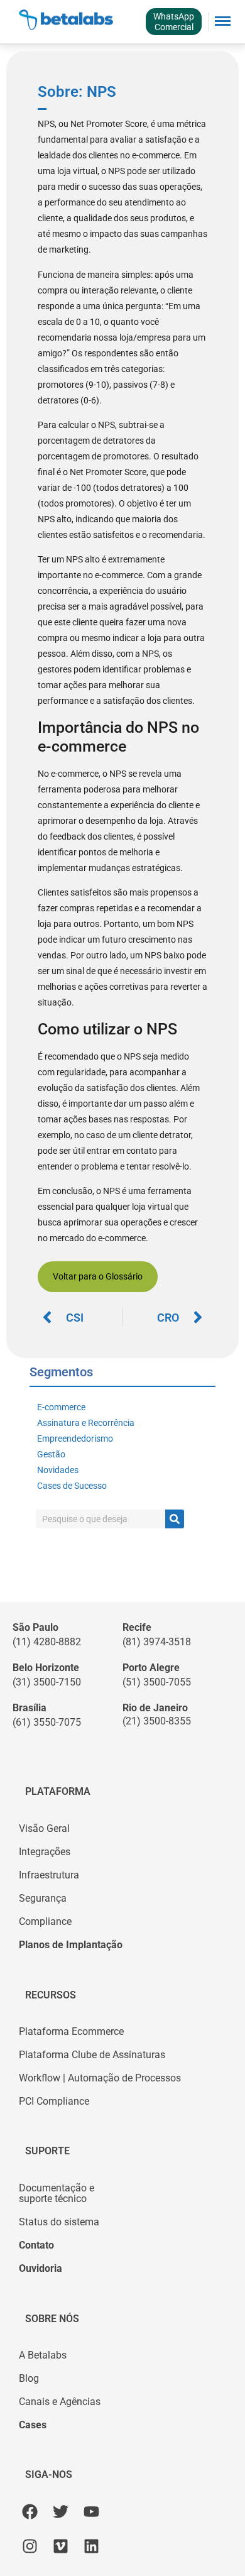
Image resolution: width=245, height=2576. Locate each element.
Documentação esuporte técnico (57, 2194)
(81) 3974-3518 (157, 1642)
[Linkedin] (91, 2546)
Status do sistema (59, 2222)
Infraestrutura (49, 1875)
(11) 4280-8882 (47, 1642)
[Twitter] (61, 2512)
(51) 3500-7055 (157, 1682)
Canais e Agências (60, 2402)
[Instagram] (30, 2546)
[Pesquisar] (175, 1519)
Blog (29, 2379)
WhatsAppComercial (174, 22)
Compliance (45, 1922)
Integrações (45, 1852)
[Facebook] (30, 2512)
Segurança (43, 1899)
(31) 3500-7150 (47, 1682)
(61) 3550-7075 (47, 1723)
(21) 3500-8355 (157, 1721)
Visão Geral (44, 1829)
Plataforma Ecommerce (71, 2032)
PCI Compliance (54, 2102)
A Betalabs (43, 2355)
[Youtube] (91, 2512)
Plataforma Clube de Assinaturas (92, 2055)
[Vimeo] (61, 2546)
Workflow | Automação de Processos (100, 2078)
